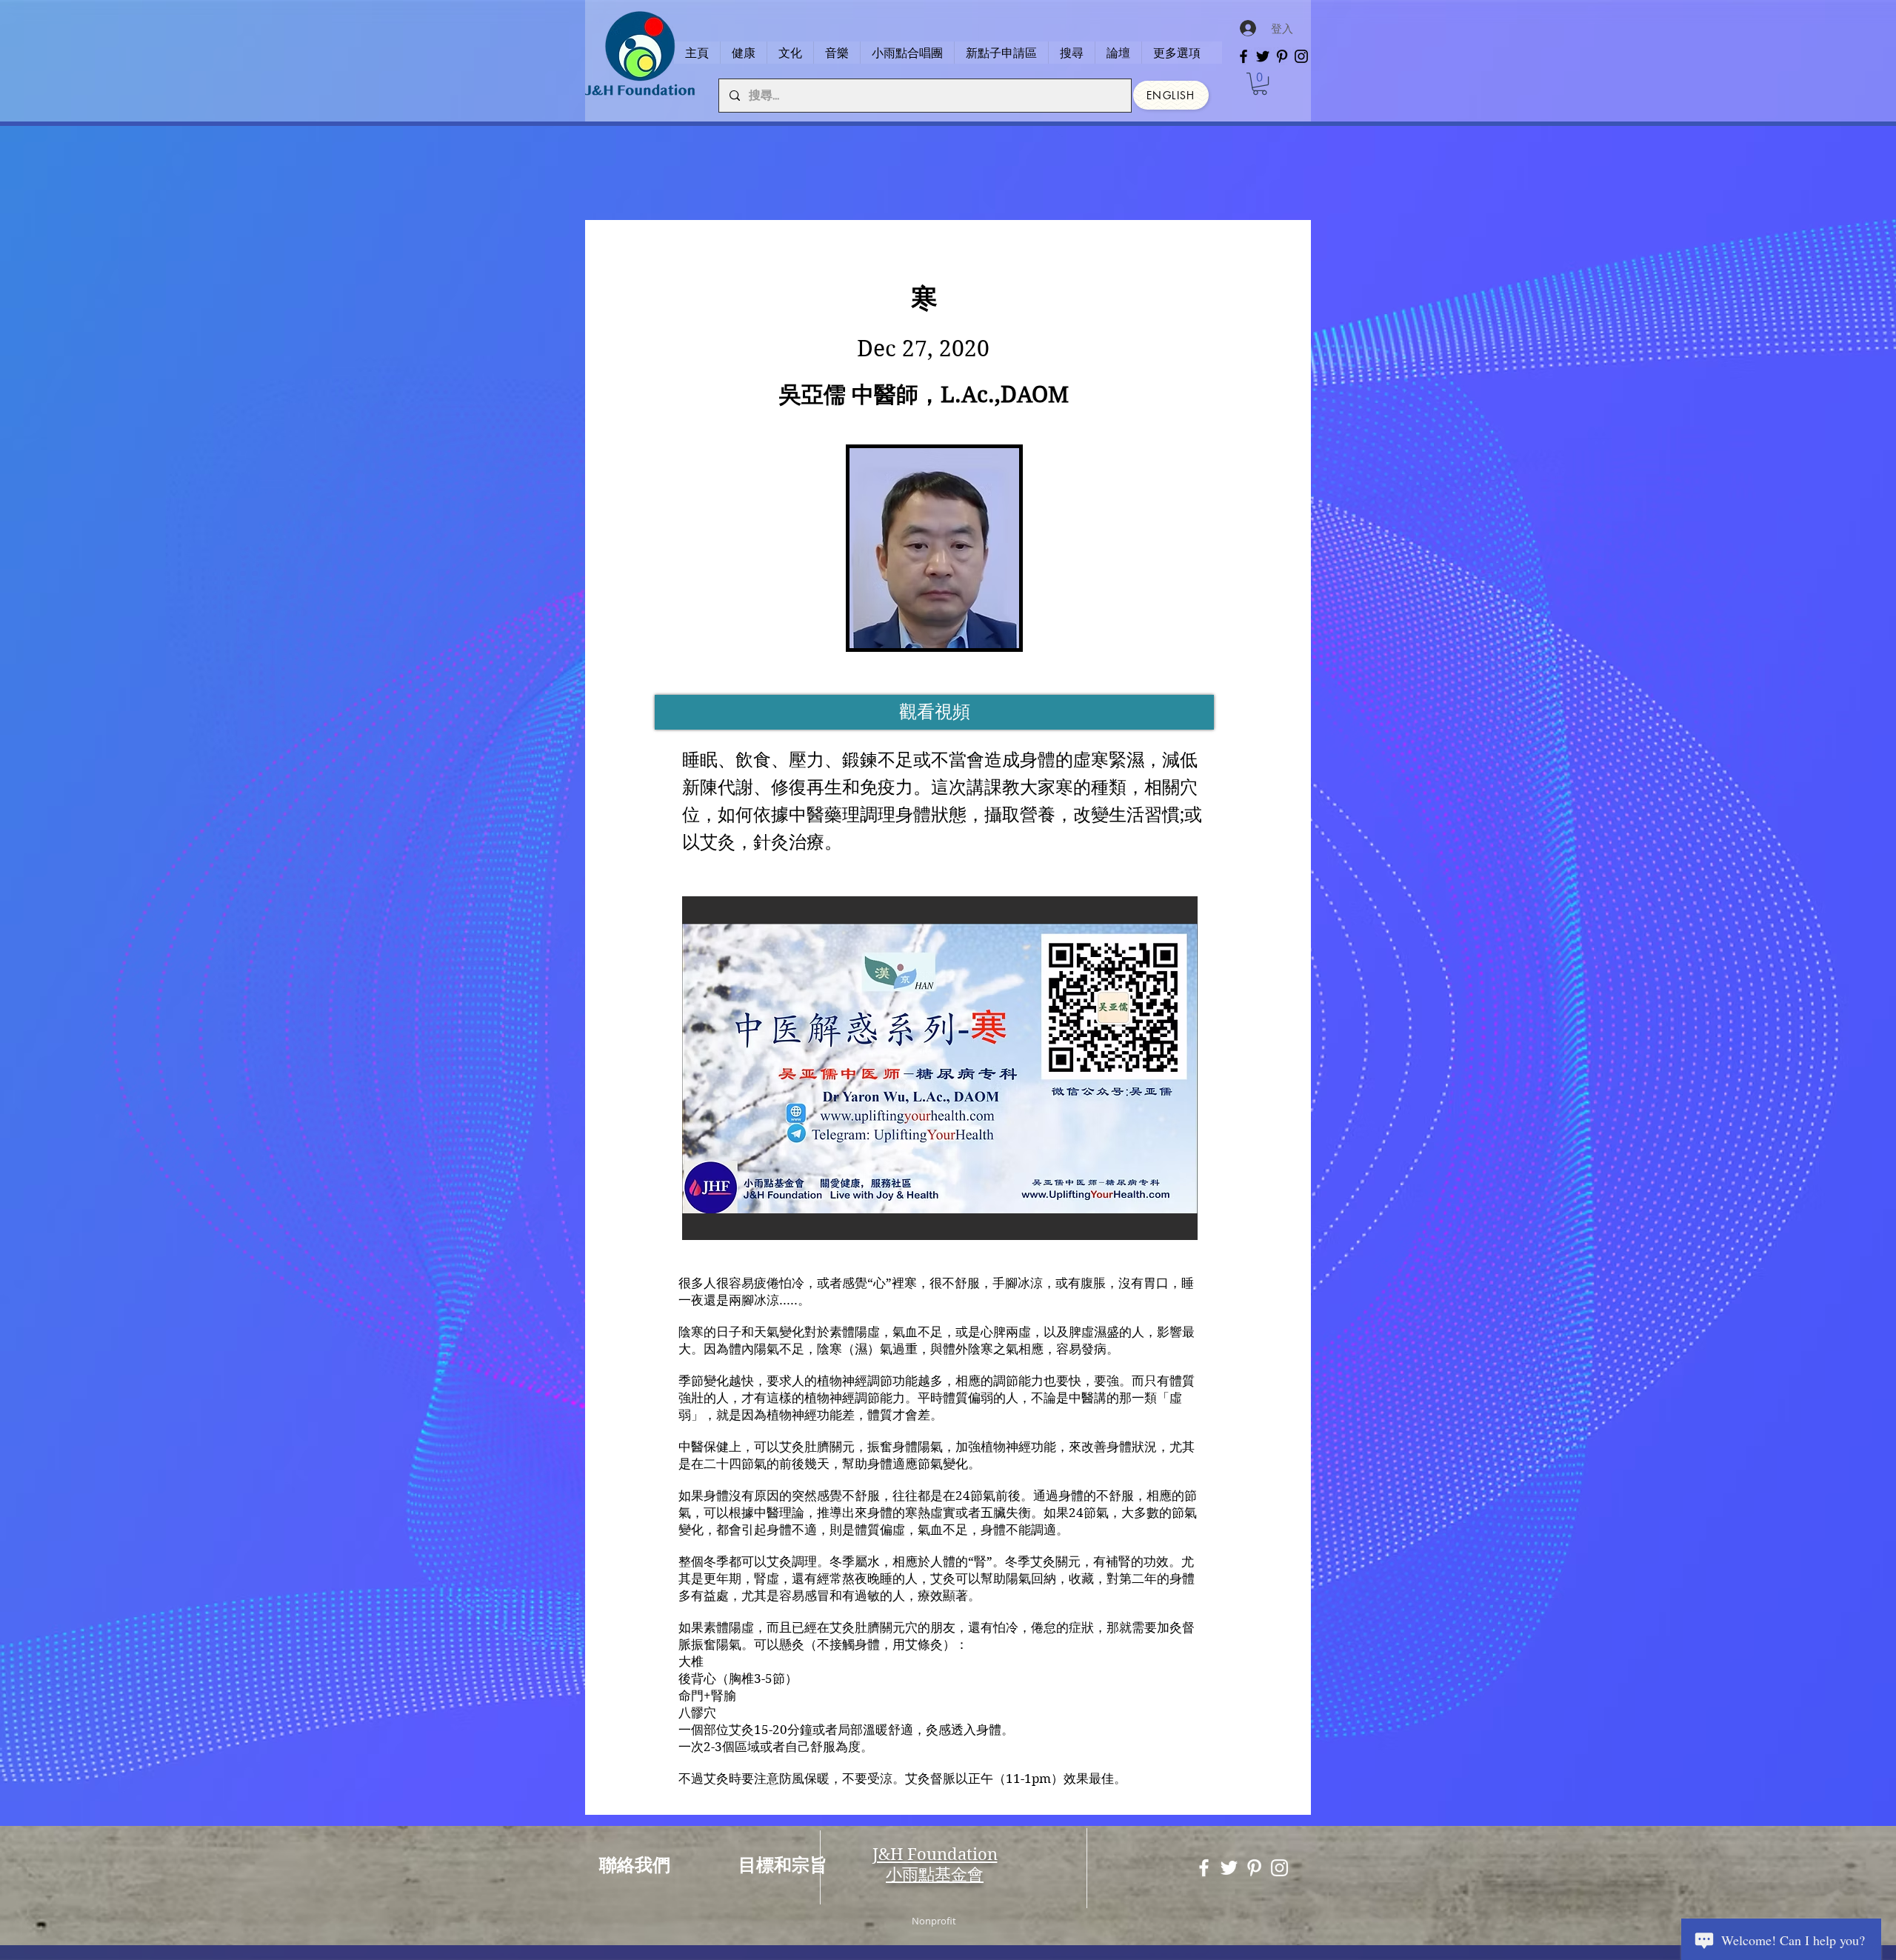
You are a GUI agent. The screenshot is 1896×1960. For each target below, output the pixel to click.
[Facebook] (1244, 56)
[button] (1260, 84)
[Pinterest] (1282, 56)
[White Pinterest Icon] (1254, 1868)
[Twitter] (1263, 56)
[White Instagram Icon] (1279, 1868)
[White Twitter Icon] (1229, 1868)
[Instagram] (1301, 56)
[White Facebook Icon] (1204, 1868)
